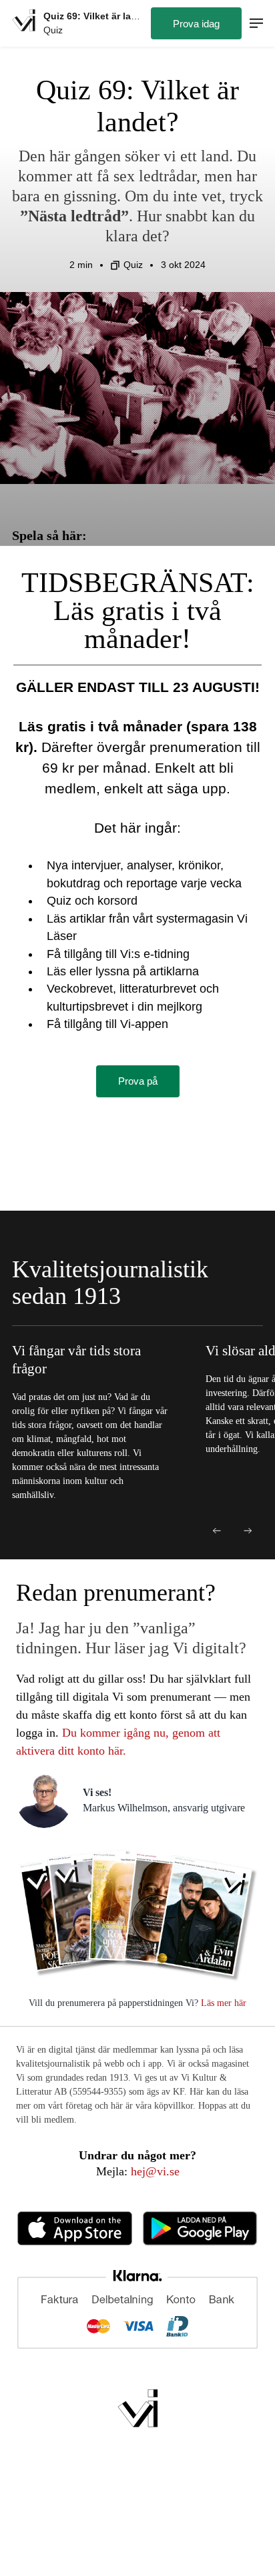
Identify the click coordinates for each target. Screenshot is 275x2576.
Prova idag (196, 24)
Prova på (138, 1081)
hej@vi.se (155, 2171)
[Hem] (24, 23)
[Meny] (256, 24)
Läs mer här (222, 2003)
